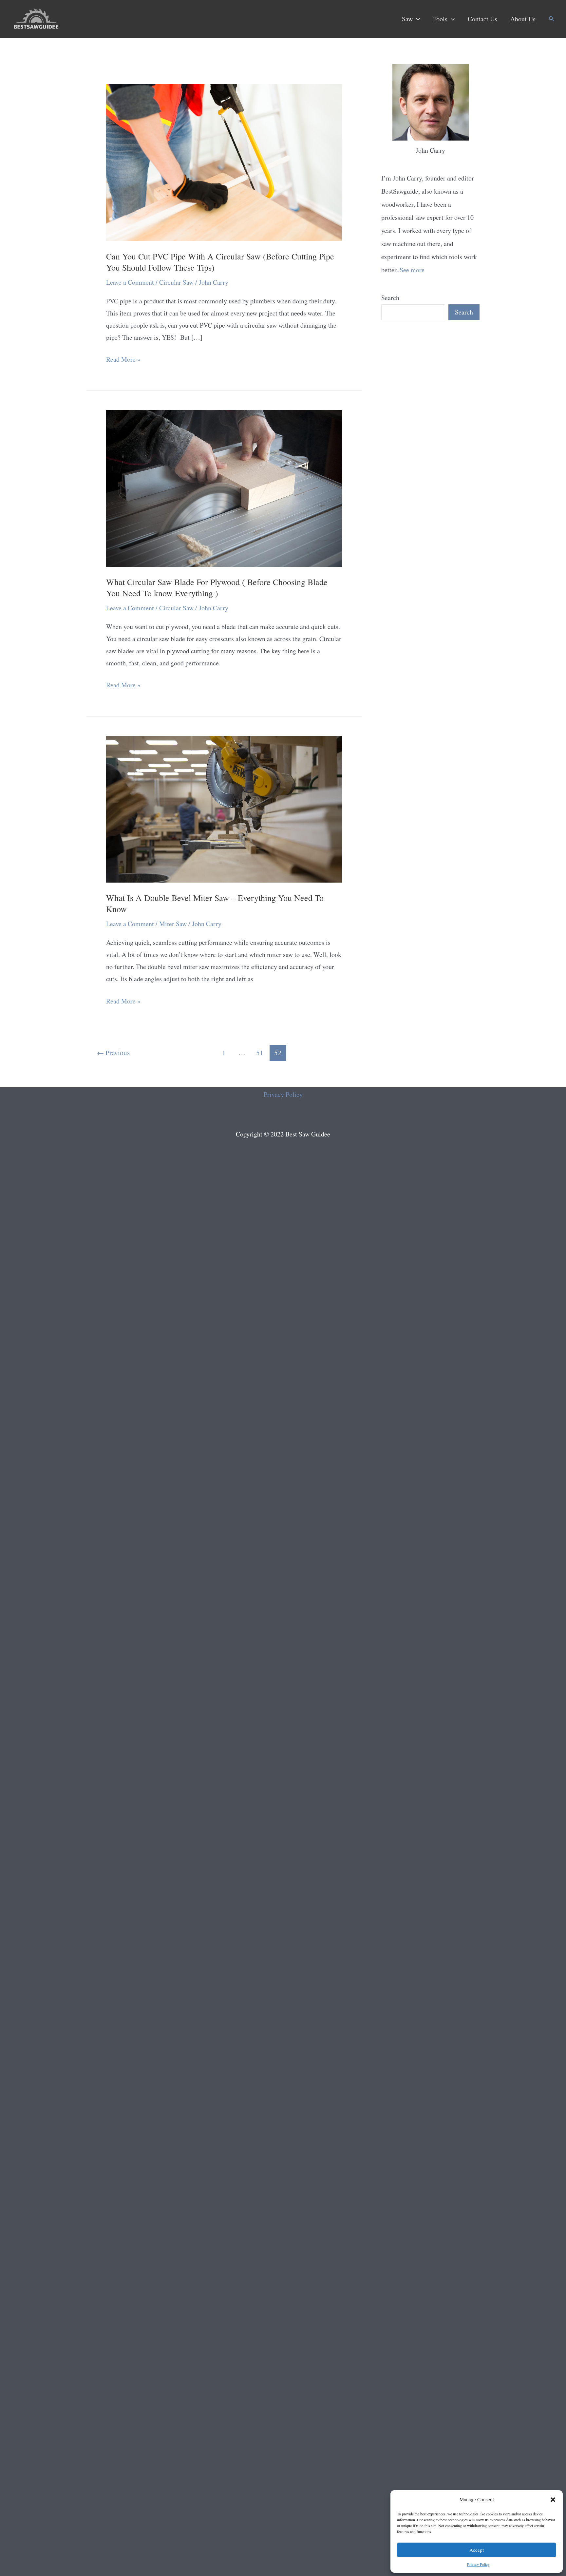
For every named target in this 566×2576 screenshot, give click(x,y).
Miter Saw (173, 924)
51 (260, 1052)
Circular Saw (176, 282)
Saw (407, 19)
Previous (113, 1052)
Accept (477, 2550)
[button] (553, 2500)
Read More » (123, 360)
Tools (440, 19)
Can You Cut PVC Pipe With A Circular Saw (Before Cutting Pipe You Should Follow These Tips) (220, 262)
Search (390, 298)
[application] (416, 19)
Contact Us (482, 19)
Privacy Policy (478, 2564)
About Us (523, 19)
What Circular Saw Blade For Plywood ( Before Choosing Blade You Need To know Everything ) (217, 587)
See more (412, 270)
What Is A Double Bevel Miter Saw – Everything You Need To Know (215, 903)
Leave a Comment (130, 282)
